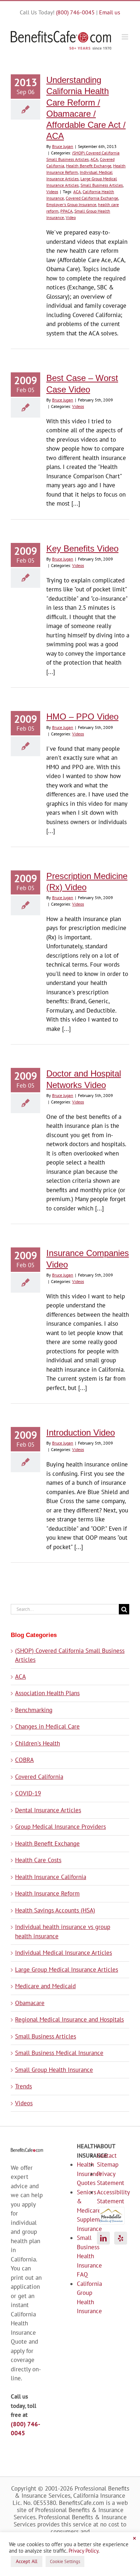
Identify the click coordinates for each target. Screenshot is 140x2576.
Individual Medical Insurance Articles (64, 1953)
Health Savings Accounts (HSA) (55, 1910)
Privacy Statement (104, 2179)
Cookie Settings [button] (65, 2561)
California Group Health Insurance (81, 2298)
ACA (94, 159)
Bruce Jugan (63, 146)
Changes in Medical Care (47, 1726)
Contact (104, 2156)
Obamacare (30, 2003)
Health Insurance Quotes (81, 2174)
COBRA (24, 1760)
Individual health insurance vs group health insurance (63, 1931)
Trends (24, 2086)
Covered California (39, 1777)
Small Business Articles (102, 185)
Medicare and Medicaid (45, 1986)
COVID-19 (28, 1793)
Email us (110, 12)
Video (71, 217)
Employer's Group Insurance (71, 204)
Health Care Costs (38, 1860)
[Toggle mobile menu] (125, 37)
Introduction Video (81, 1433)
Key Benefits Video (82, 548)
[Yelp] (121, 2238)
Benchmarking (34, 1710)
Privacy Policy (83, 2551)
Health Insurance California (51, 1877)
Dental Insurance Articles (48, 1810)
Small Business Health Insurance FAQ (81, 2256)
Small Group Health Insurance (54, 2070)
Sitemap (104, 2165)
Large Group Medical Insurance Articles (67, 1970)
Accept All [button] (27, 2561)
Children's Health (38, 1743)
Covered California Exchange (92, 198)
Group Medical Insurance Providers (60, 1827)
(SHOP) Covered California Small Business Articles (70, 1655)
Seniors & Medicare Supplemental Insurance (81, 2210)
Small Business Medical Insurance (59, 2053)
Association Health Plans (47, 1693)
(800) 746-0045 (75, 12)
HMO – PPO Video (82, 717)
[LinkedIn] (103, 2238)
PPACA (66, 211)
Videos (52, 192)
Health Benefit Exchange (89, 166)
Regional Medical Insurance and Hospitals (69, 2019)
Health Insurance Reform (47, 1893)
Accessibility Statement (104, 2197)
